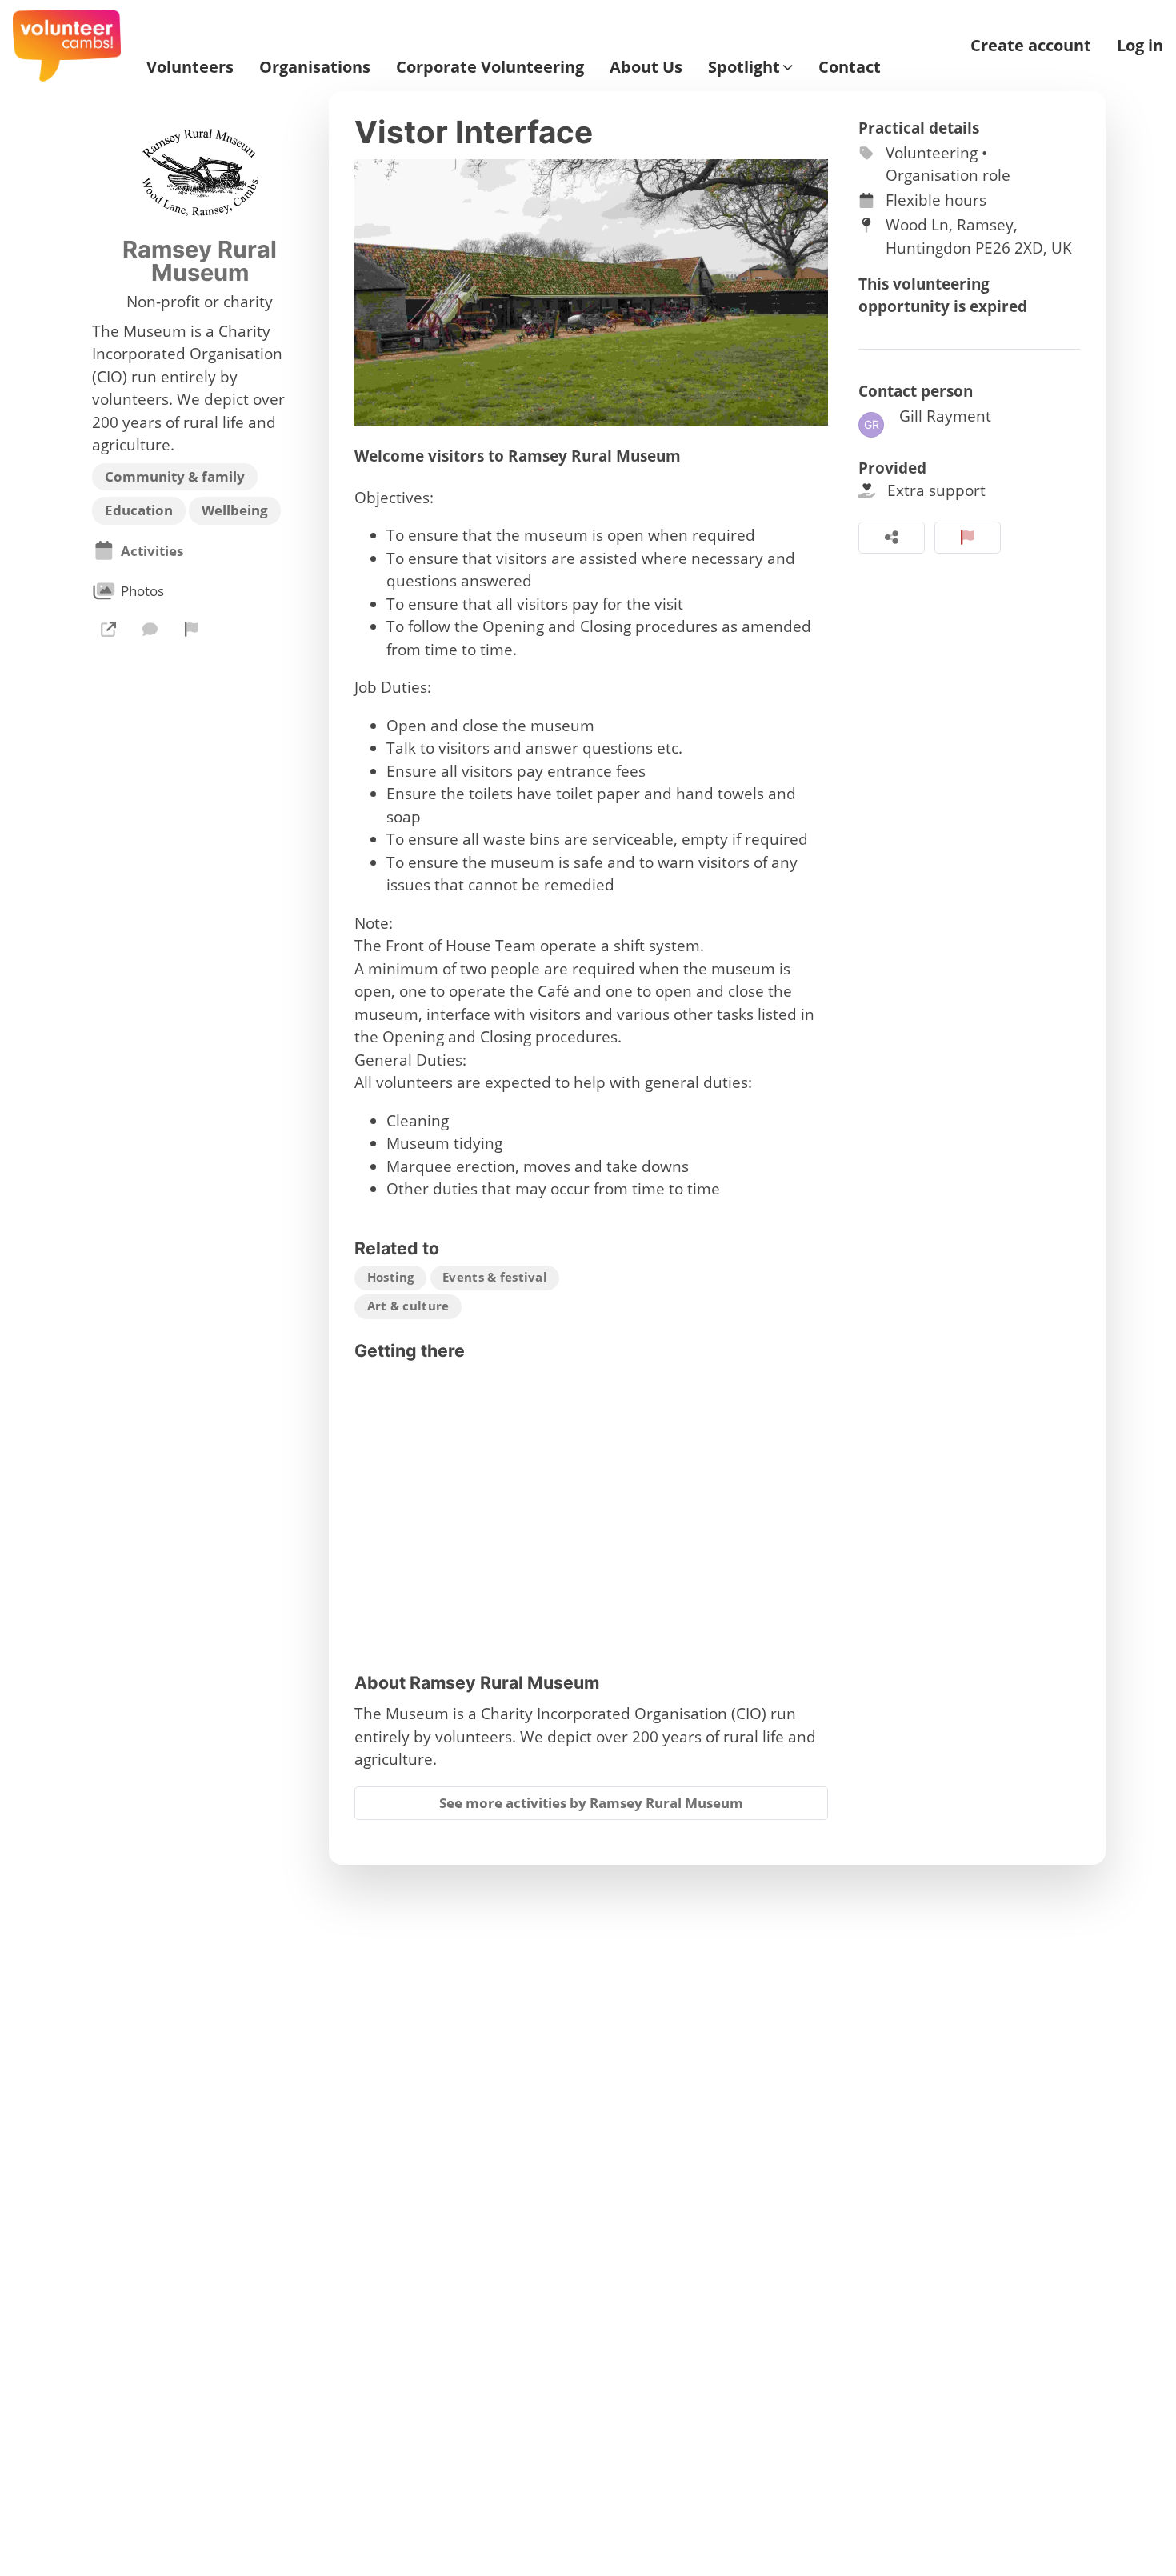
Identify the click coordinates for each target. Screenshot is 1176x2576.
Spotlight (744, 67)
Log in (1140, 46)
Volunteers (190, 67)
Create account (1031, 46)
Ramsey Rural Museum (200, 262)
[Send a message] (150, 629)
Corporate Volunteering (490, 67)
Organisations (315, 67)
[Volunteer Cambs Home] (67, 46)
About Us (646, 67)
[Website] (108, 629)
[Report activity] (968, 538)
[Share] (892, 538)
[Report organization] (192, 629)
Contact (850, 67)
